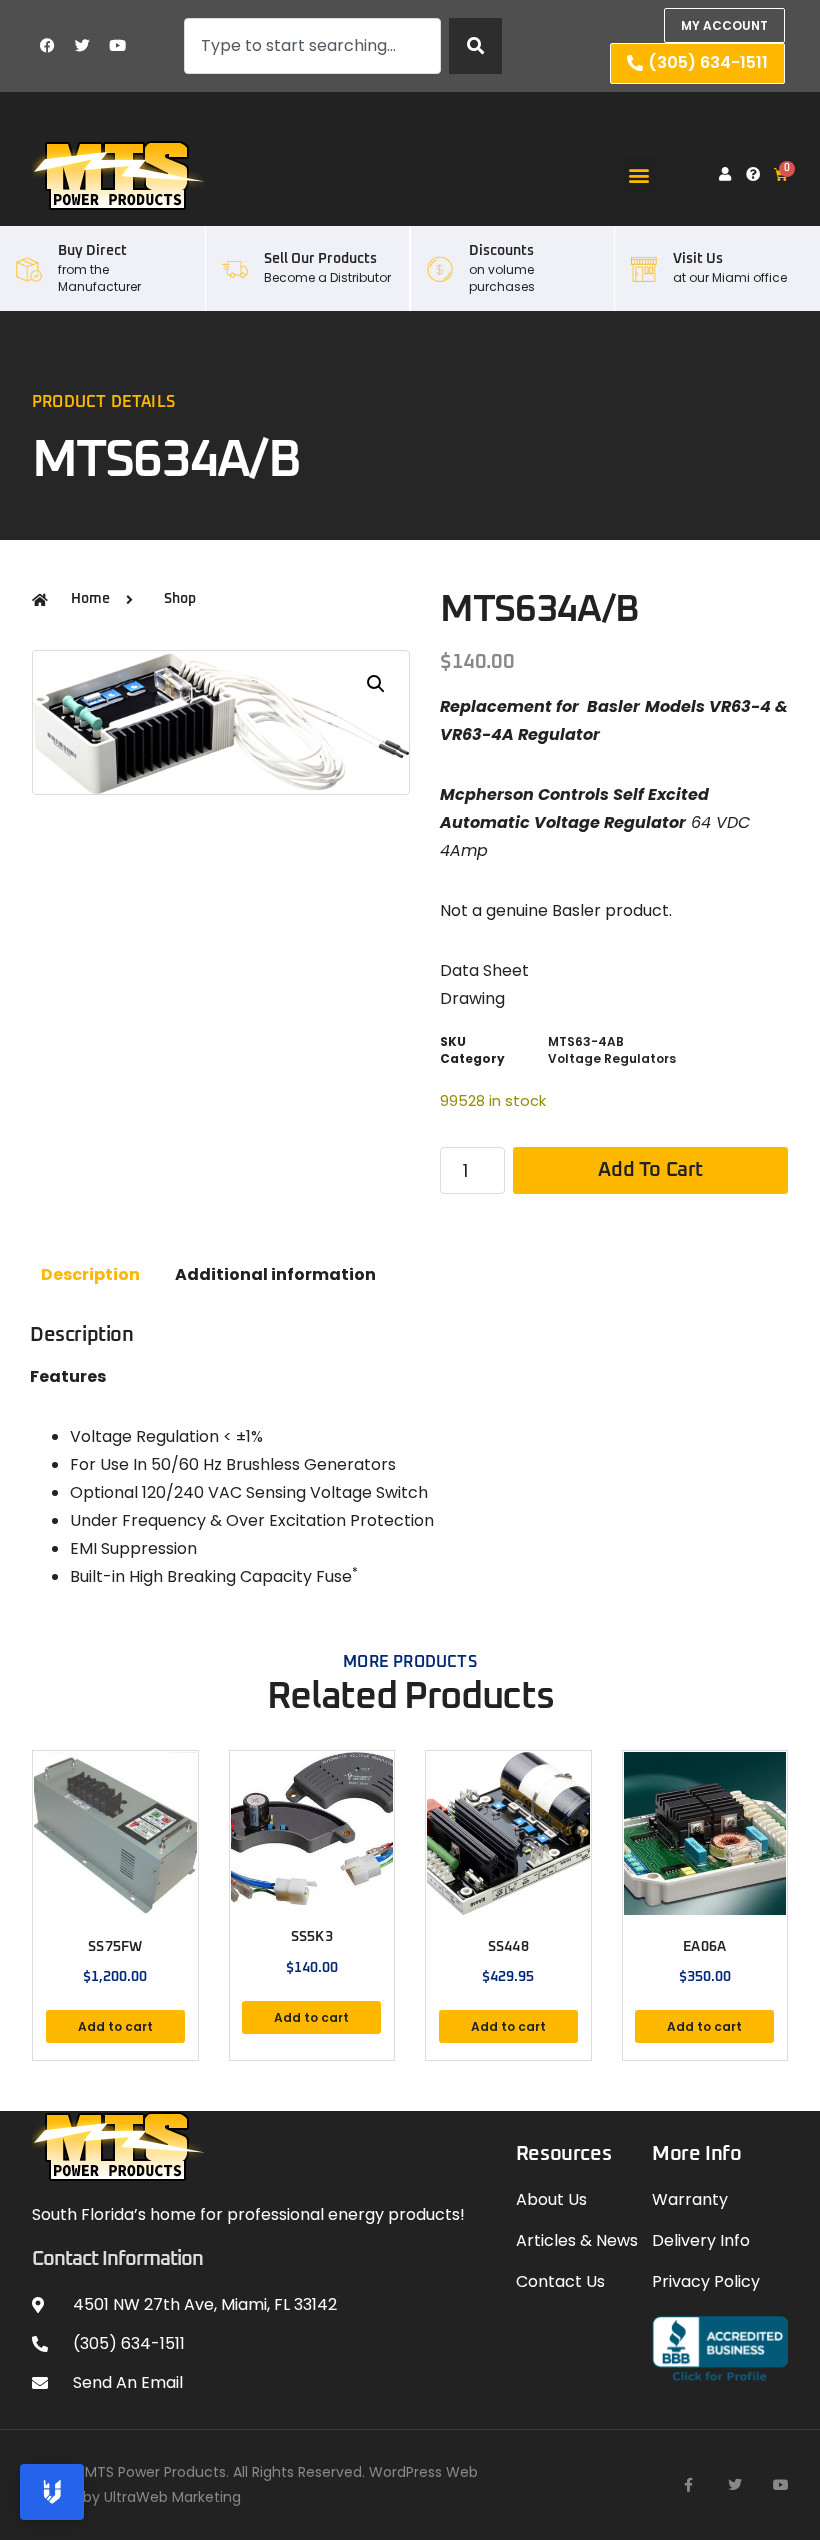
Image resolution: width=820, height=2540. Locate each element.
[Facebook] (47, 46)
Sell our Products (320, 259)
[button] (639, 174)
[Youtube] (117, 46)
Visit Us (698, 259)
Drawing (472, 998)
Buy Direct (92, 251)
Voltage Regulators (612, 1058)
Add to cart (650, 1170)
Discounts (501, 251)
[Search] (475, 46)
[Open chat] (52, 2492)
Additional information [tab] (275, 1274)
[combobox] (312, 46)
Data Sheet (484, 970)
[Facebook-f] (689, 2485)
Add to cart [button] (115, 2026)
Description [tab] (90, 1274)
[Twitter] (82, 46)
